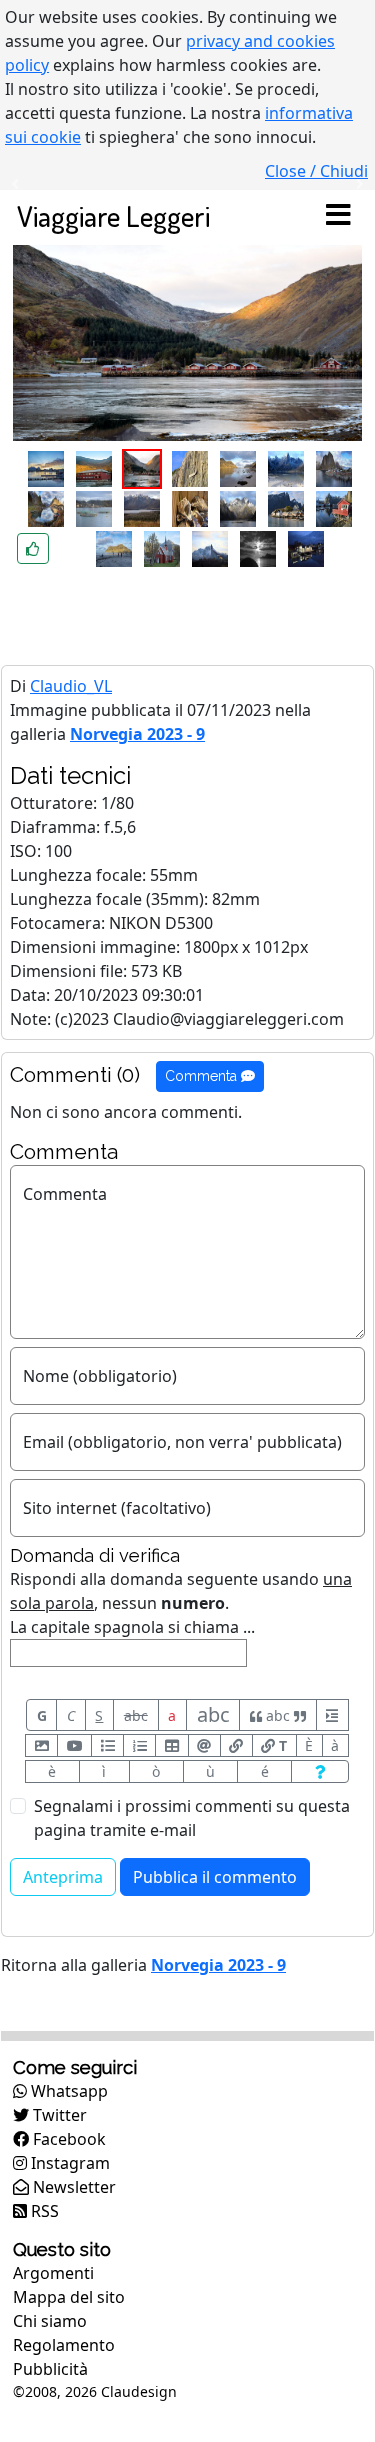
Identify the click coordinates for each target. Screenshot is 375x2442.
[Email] (204, 1745)
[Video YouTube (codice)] (74, 1745)
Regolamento (64, 2345)
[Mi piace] (33, 548)
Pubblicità (50, 2369)
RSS (43, 2211)
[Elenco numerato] (139, 1745)
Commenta (203, 1076)
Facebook (67, 2139)
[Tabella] (171, 1745)
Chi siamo (50, 2321)
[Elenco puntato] (107, 1745)
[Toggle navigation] (338, 216)
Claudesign (139, 2391)
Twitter (58, 2115)
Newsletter (72, 2187)
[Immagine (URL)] (41, 1745)
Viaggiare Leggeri (113, 215)
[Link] (236, 1745)
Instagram (68, 2163)
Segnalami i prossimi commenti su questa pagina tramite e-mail (192, 1818)
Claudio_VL (71, 686)
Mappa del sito (69, 2297)
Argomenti (53, 2273)
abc (136, 1715)
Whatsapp (67, 2091)
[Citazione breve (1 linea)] (332, 1715)
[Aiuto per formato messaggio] (320, 1771)
